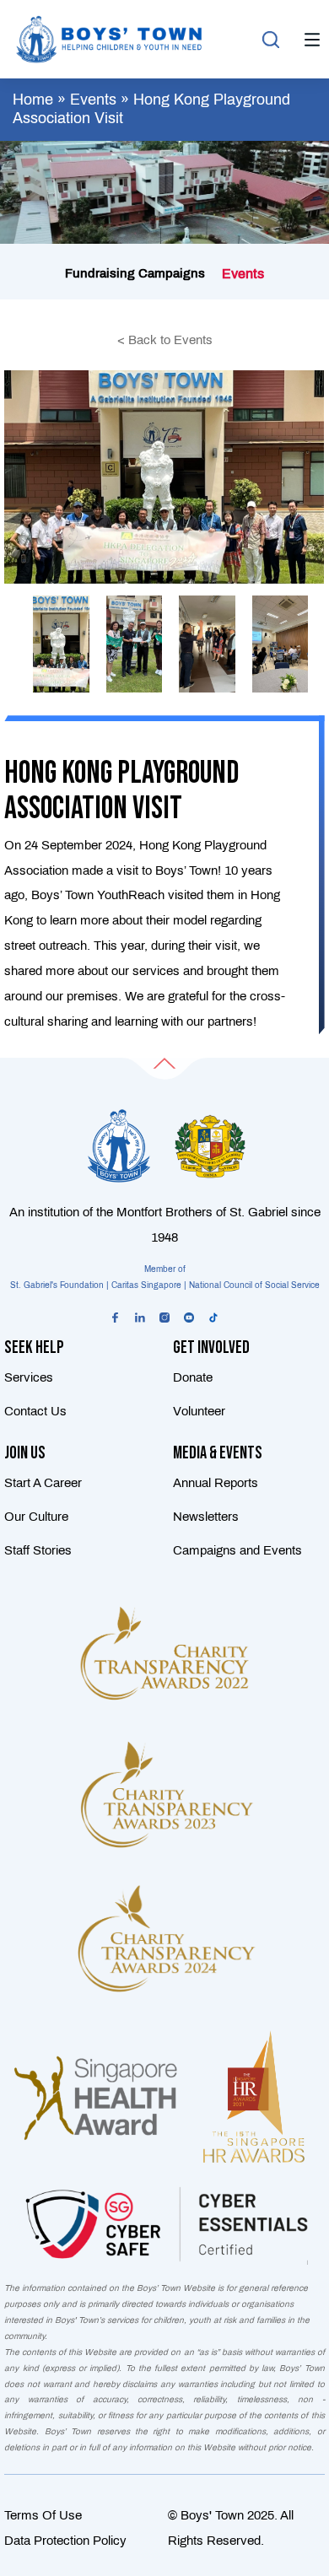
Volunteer (199, 1411)
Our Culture (36, 1517)
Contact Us (35, 1411)
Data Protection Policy (65, 2541)
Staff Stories (38, 1550)
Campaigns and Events (237, 1550)
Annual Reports (216, 1483)
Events (93, 100)
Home (33, 100)
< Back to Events (165, 340)
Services (29, 1377)
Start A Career (43, 1483)
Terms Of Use (43, 2515)
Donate (193, 1377)
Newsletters (206, 1517)
